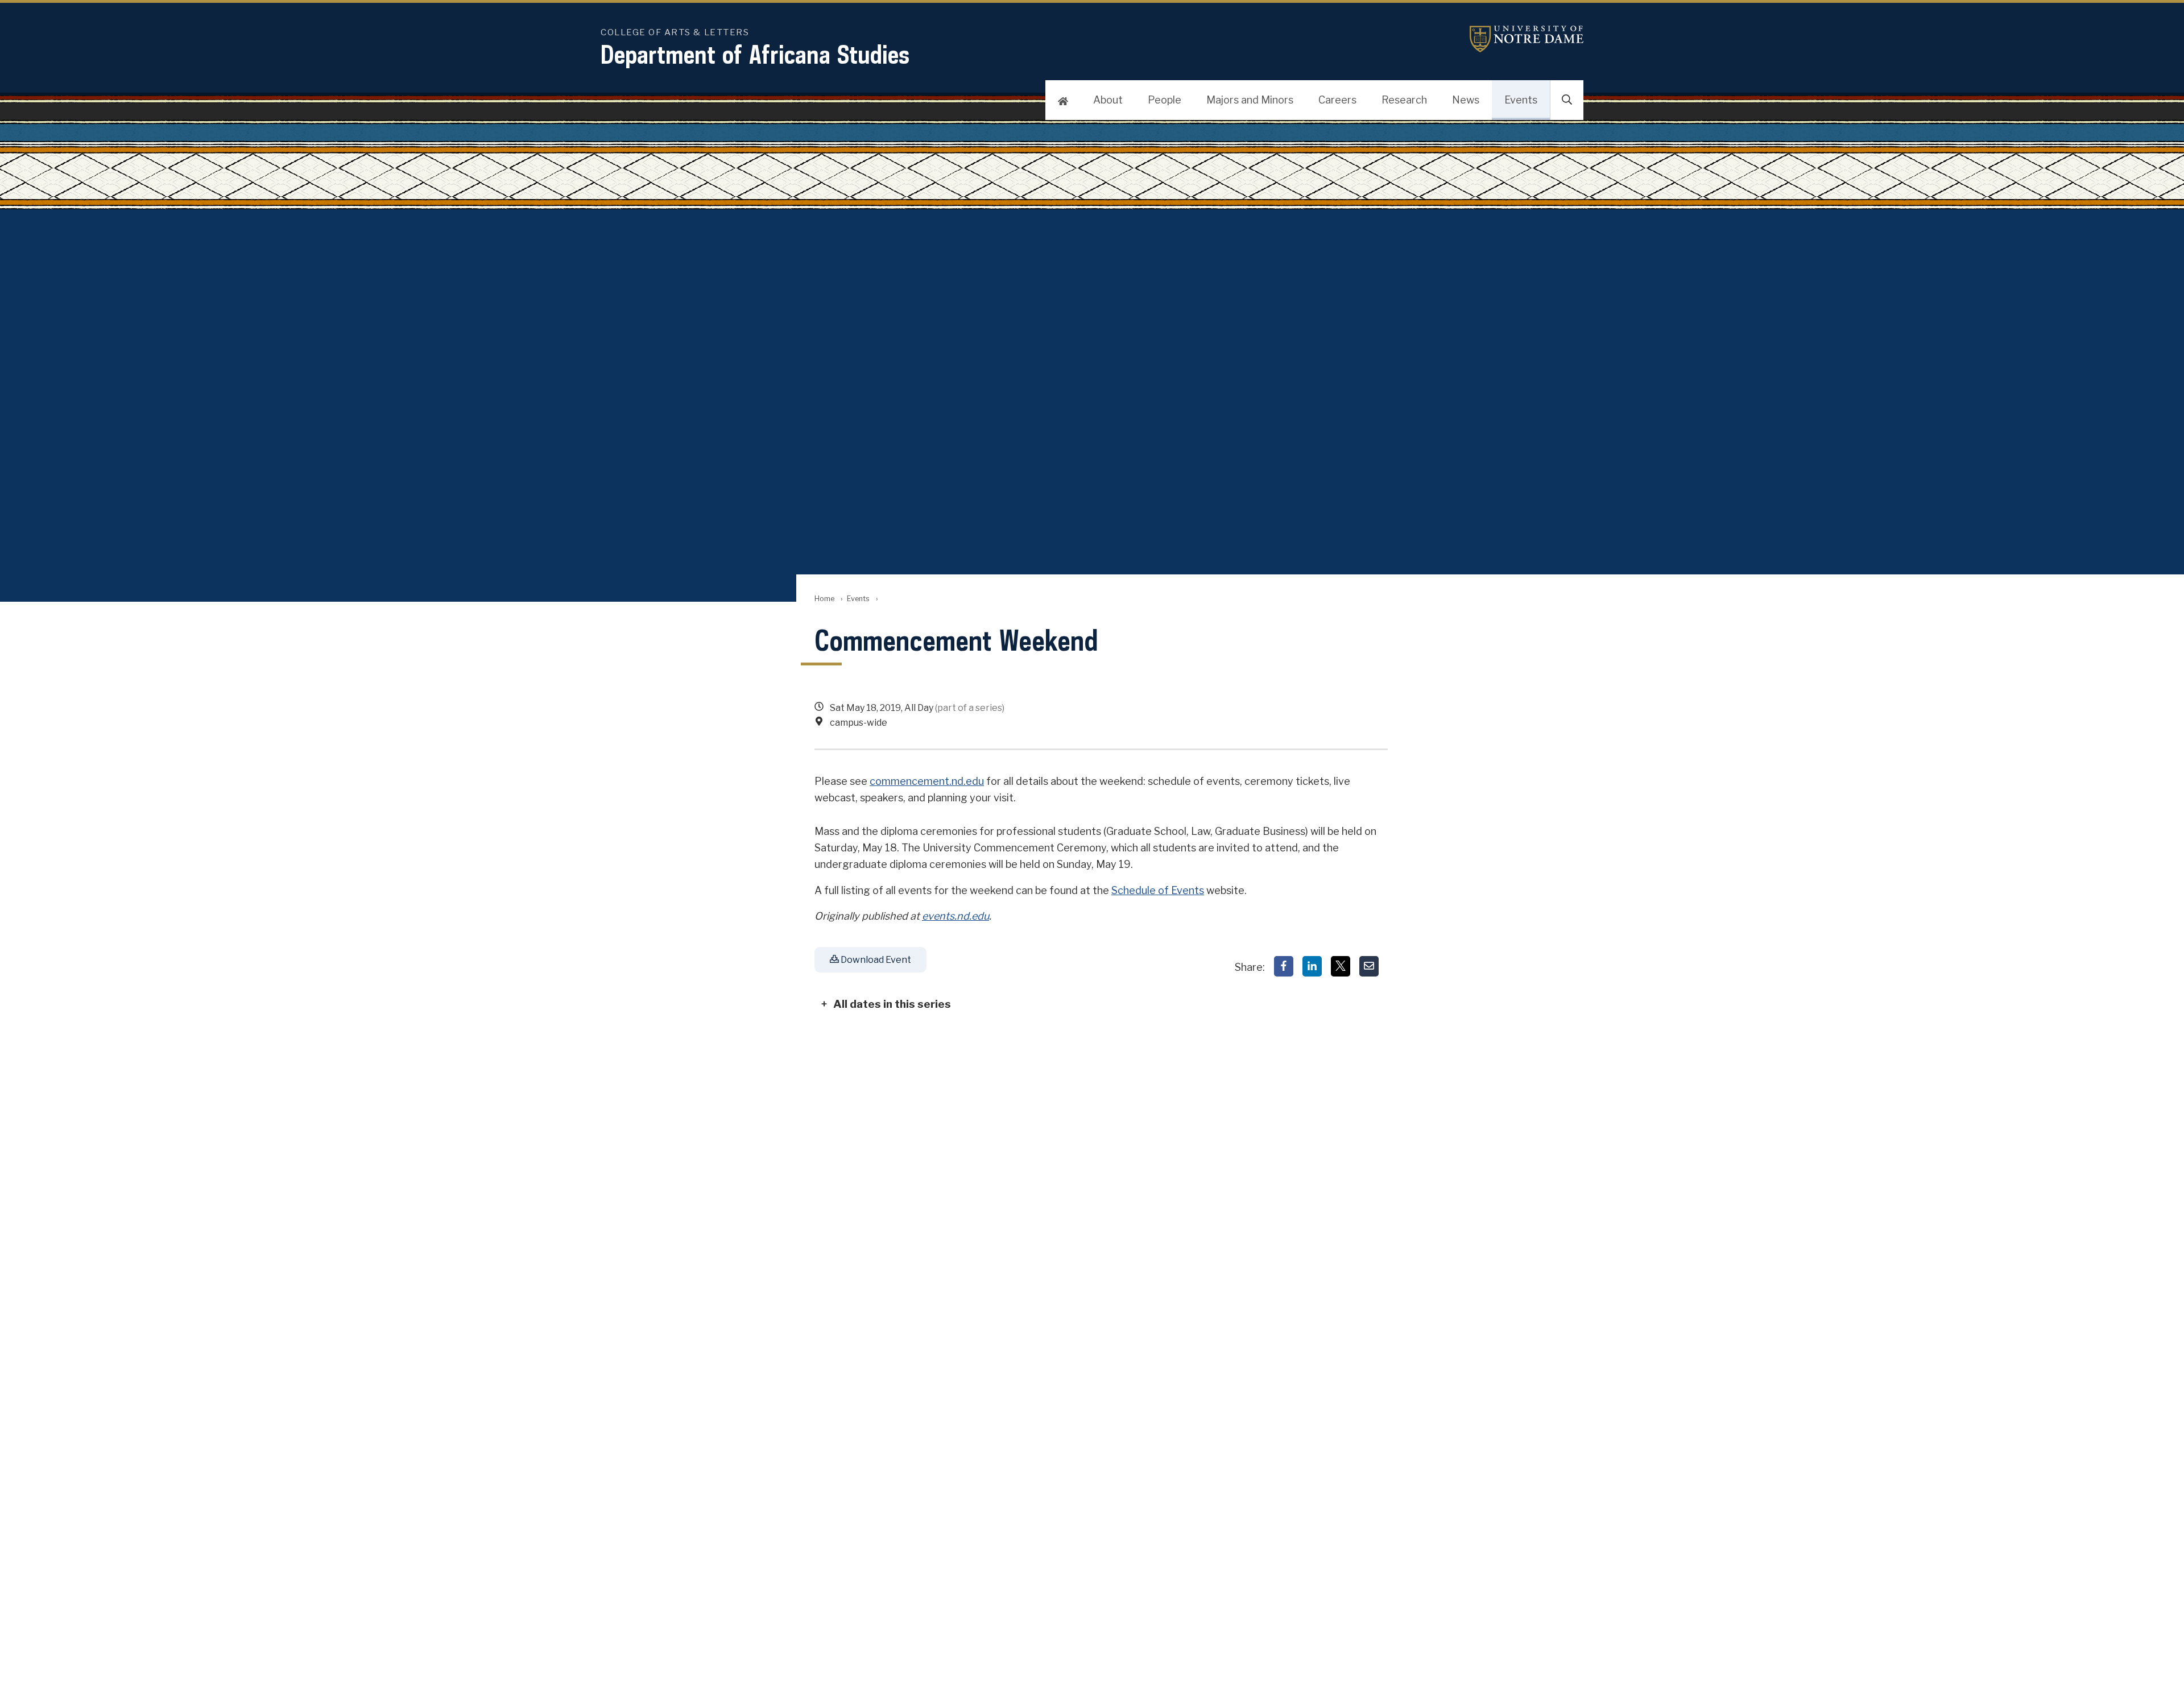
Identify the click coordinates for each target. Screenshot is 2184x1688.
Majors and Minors (1250, 100)
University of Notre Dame (1527, 39)
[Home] (1063, 100)
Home (824, 599)
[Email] (1369, 966)
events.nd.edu (955, 916)
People (1165, 100)
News (1466, 100)
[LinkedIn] (1312, 966)
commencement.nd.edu (927, 781)
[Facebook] (1284, 966)
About (1108, 100)
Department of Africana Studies (755, 54)
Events (1521, 100)
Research (1404, 100)
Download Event (875, 960)
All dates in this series (892, 1004)
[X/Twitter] (1341, 966)
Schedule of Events (1158, 890)
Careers (1337, 100)
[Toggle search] (1567, 100)
